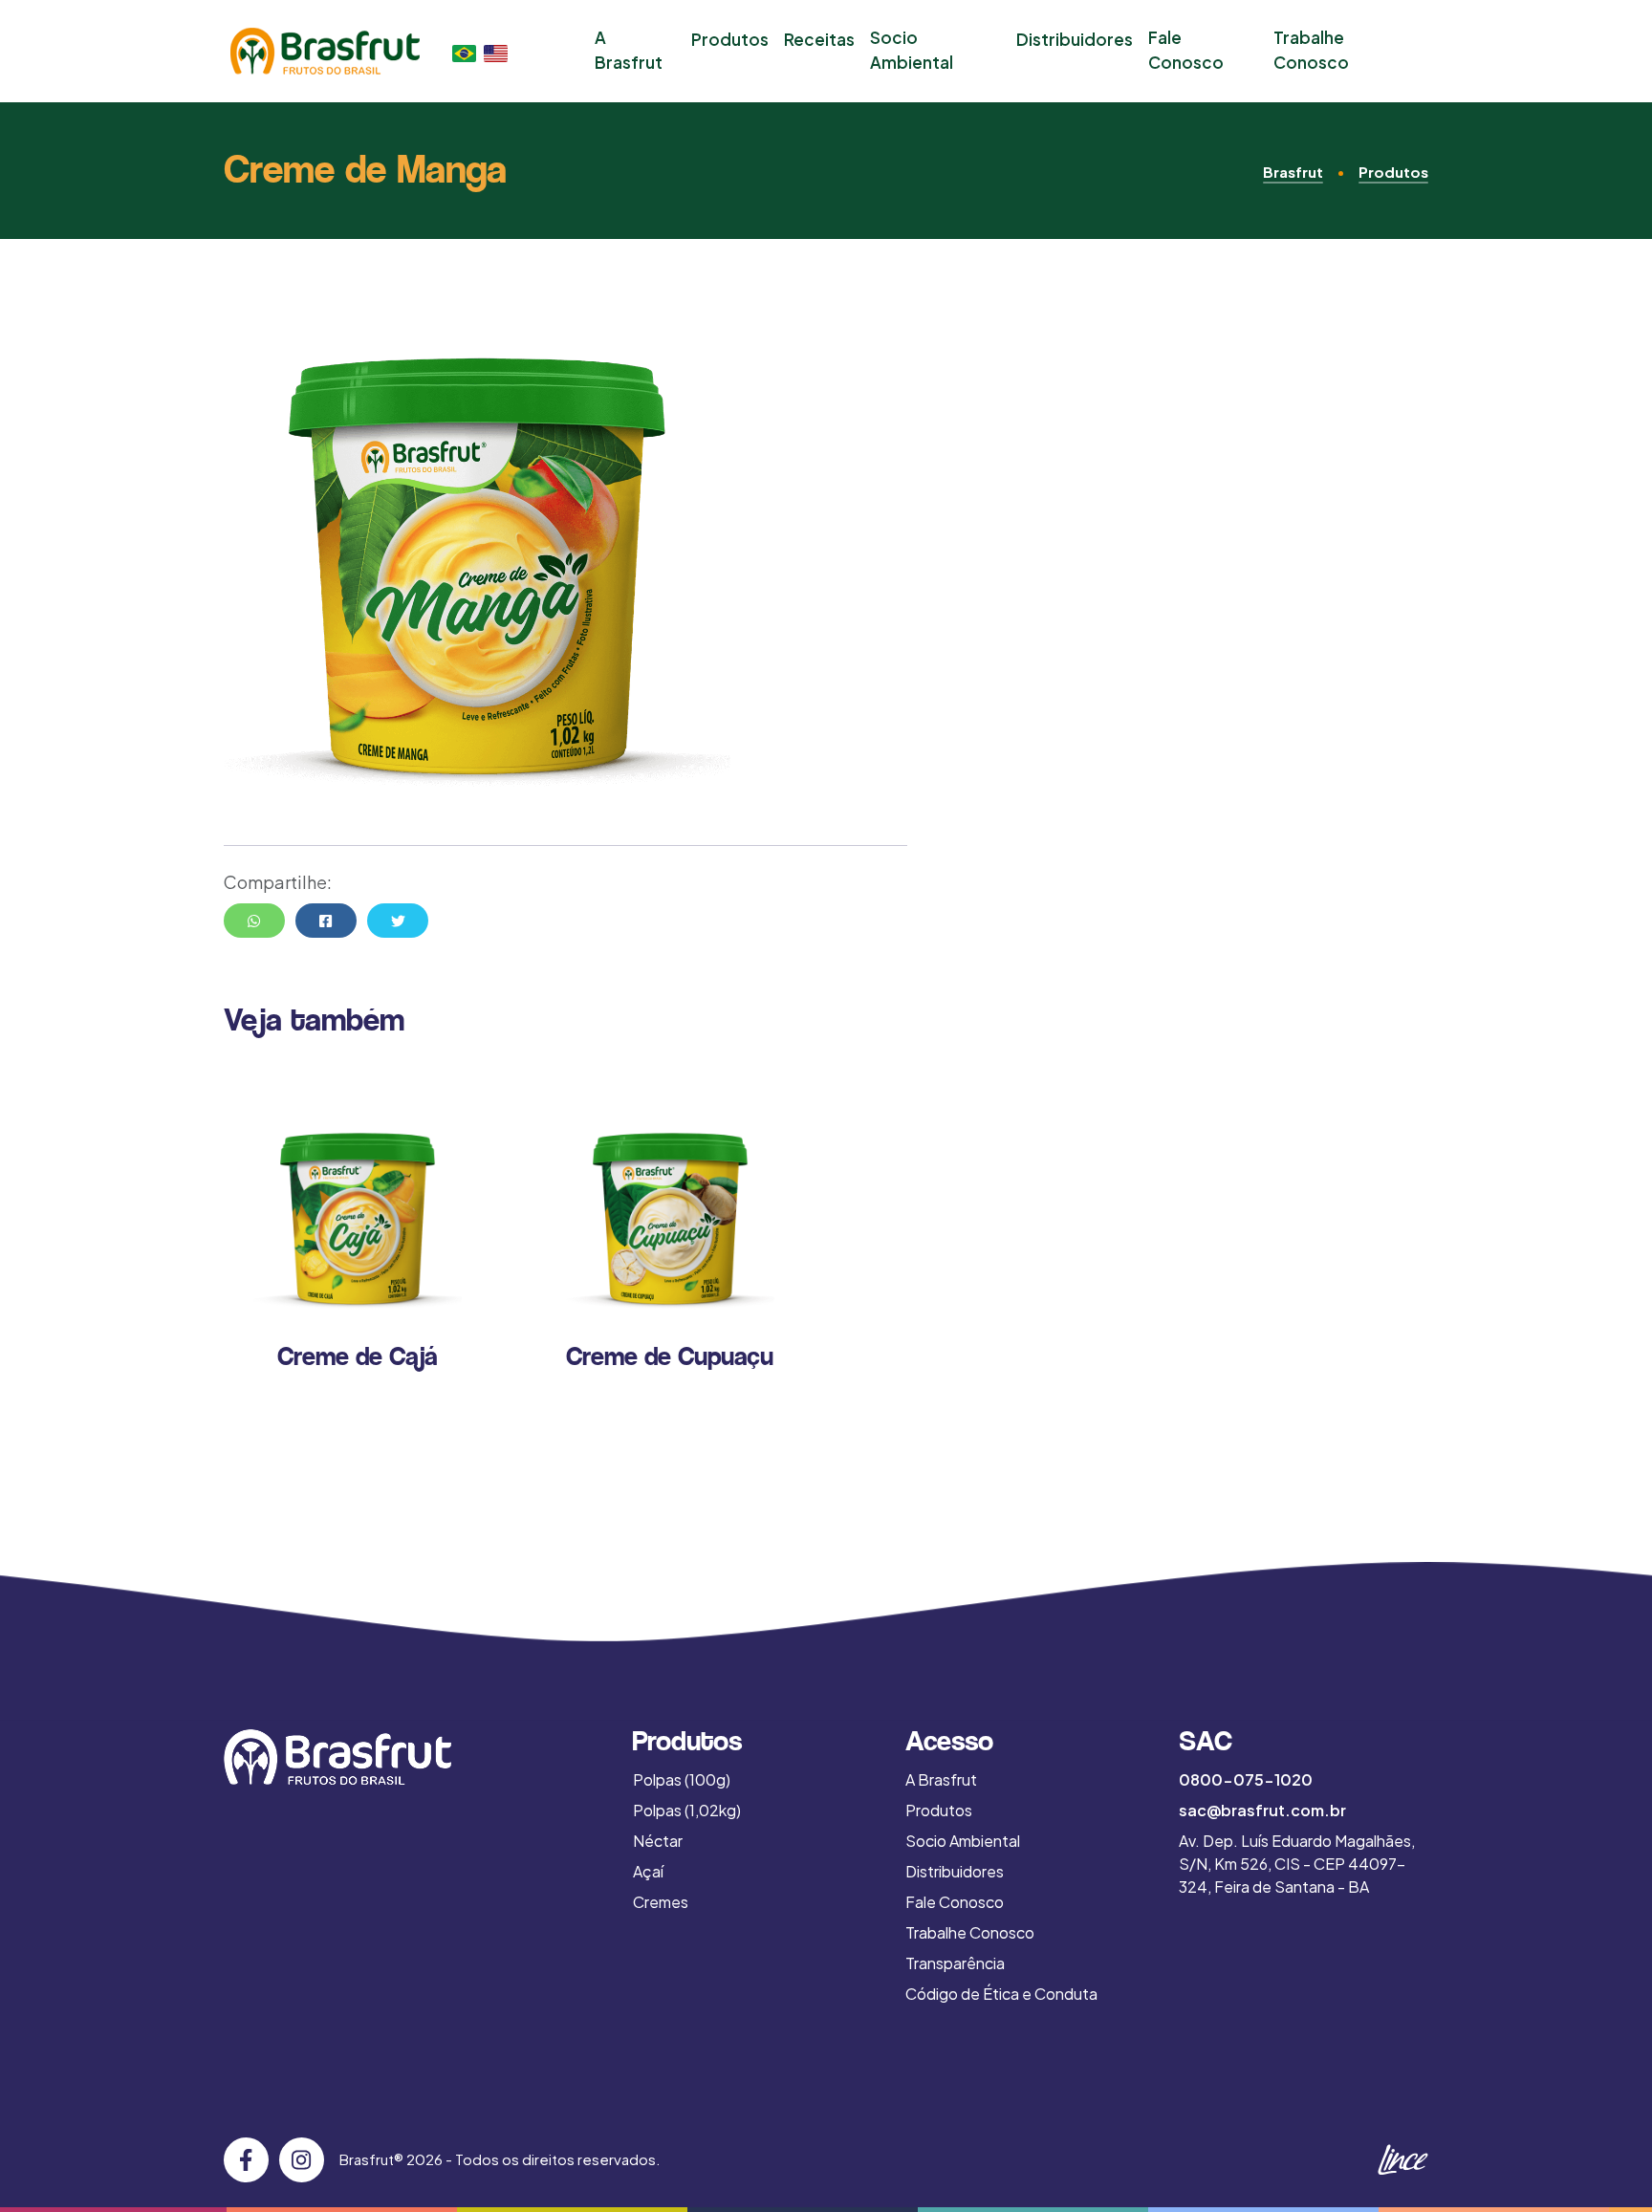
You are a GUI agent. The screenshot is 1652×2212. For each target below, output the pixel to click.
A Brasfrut (629, 50)
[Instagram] (302, 2160)
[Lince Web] (1402, 2160)
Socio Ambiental (912, 50)
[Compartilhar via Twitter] (398, 921)
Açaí (648, 1871)
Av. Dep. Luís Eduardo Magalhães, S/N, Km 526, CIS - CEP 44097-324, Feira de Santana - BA (1297, 1864)
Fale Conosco (1186, 50)
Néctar (658, 1841)
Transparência (955, 1963)
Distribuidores (1075, 39)
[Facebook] (246, 2160)
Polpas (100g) (682, 1779)
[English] (496, 51)
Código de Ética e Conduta (1001, 1994)
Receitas (819, 39)
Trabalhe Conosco (1311, 50)
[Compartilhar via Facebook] (326, 921)
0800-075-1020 (1246, 1779)
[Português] (464, 51)
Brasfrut (1293, 172)
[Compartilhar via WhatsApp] (254, 921)
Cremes (661, 1902)
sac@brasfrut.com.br (1262, 1810)
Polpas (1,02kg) (687, 1810)
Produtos (730, 39)
